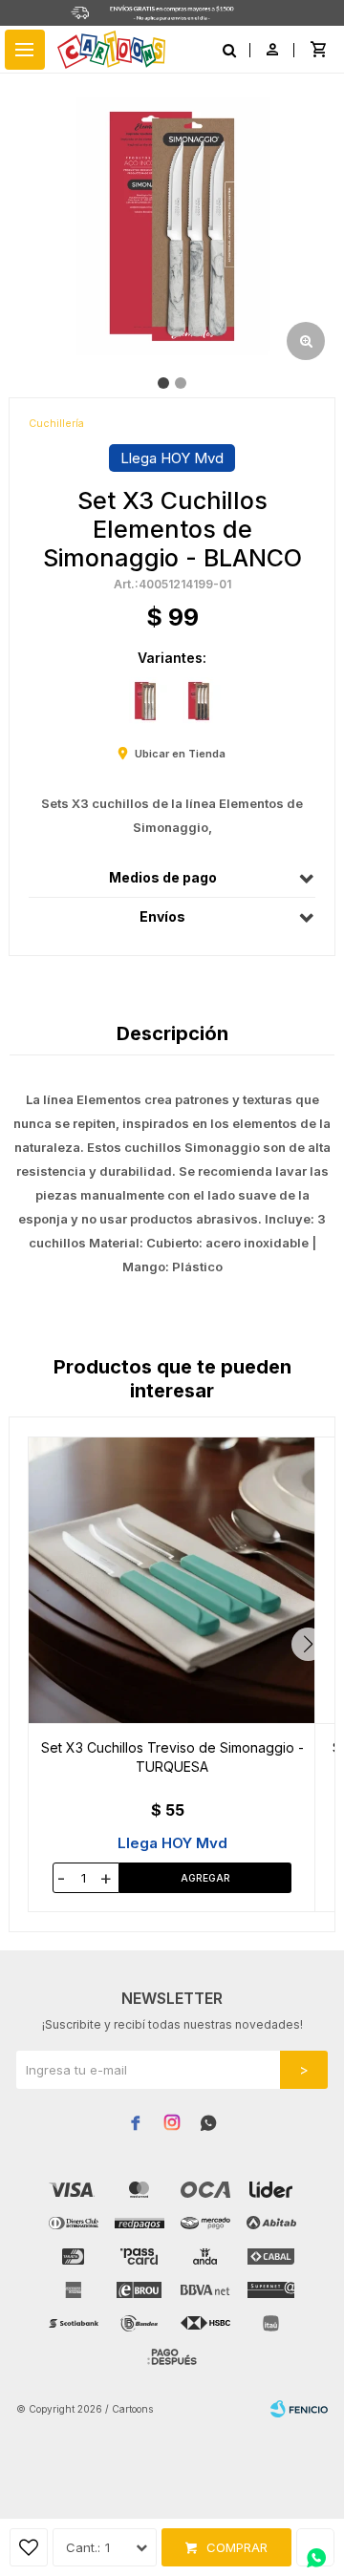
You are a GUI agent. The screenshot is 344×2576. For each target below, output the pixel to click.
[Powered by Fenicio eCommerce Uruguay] (299, 2409)
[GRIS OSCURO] (199, 701)
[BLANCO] (145, 701)
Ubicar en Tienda (180, 754)
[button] (308, 1644)
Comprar (237, 2547)
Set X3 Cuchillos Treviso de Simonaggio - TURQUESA (172, 1757)
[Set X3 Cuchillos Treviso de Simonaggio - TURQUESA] (172, 1580)
